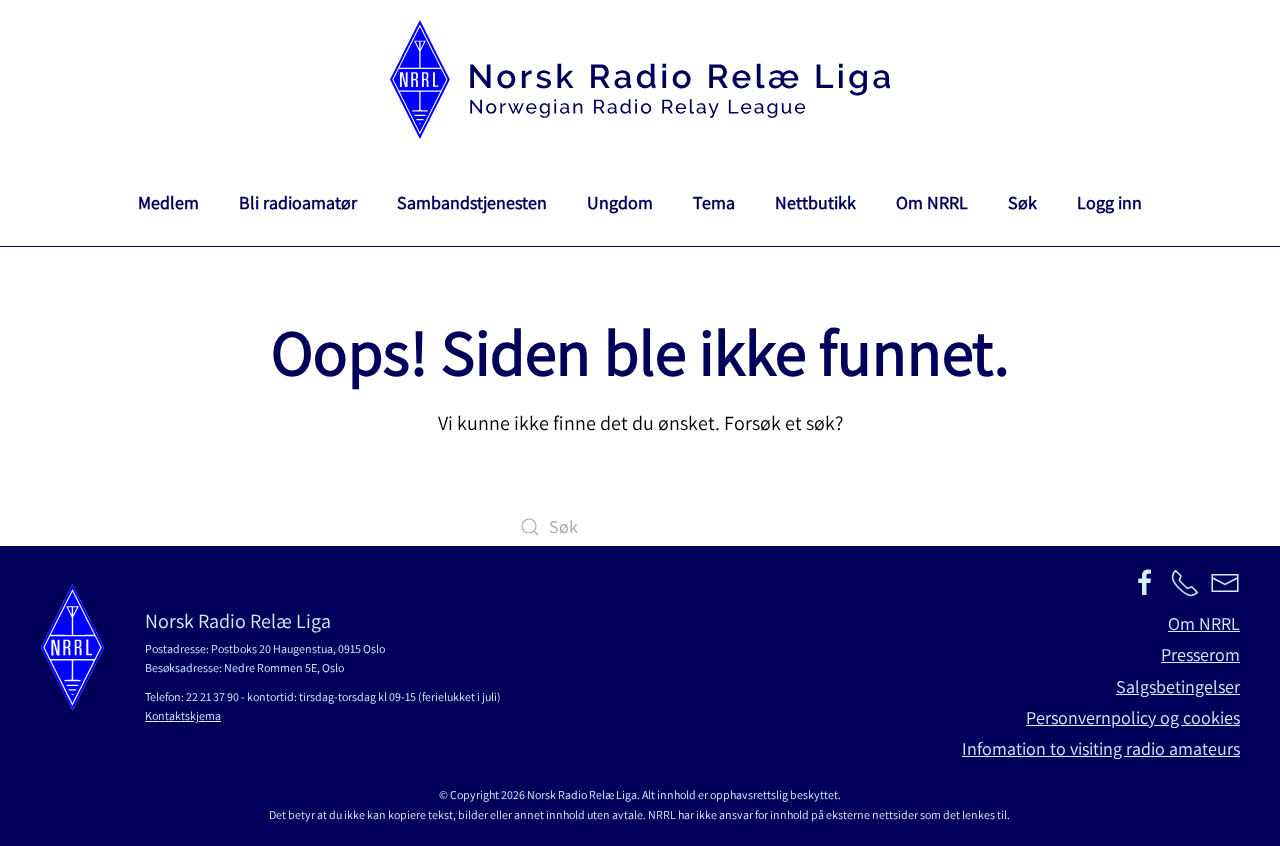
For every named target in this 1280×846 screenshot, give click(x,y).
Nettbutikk (815, 202)
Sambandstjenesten (472, 202)
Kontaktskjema (183, 715)
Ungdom (620, 202)
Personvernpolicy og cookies (1133, 717)
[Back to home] (640, 79)
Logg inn (1109, 202)
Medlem (168, 202)
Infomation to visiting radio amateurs (1101, 748)
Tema (714, 202)
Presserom (1200, 654)
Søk (1022, 202)
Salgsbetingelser (1178, 686)
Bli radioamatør (298, 202)
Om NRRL (932, 202)
